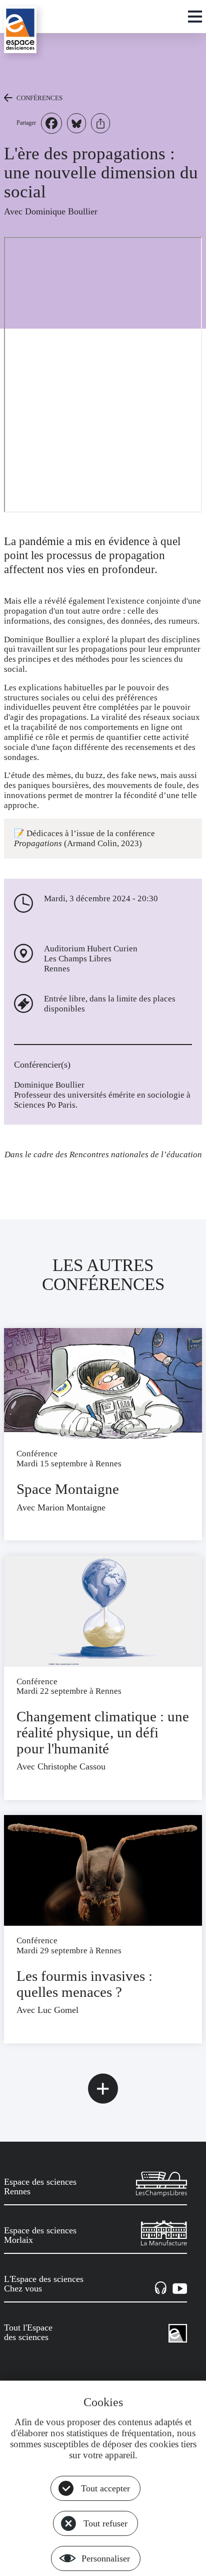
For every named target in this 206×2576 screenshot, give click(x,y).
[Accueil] (20, 30)
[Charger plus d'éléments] (103, 2089)
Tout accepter (105, 2488)
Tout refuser (105, 2523)
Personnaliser (106, 2558)
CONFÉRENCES (39, 98)
